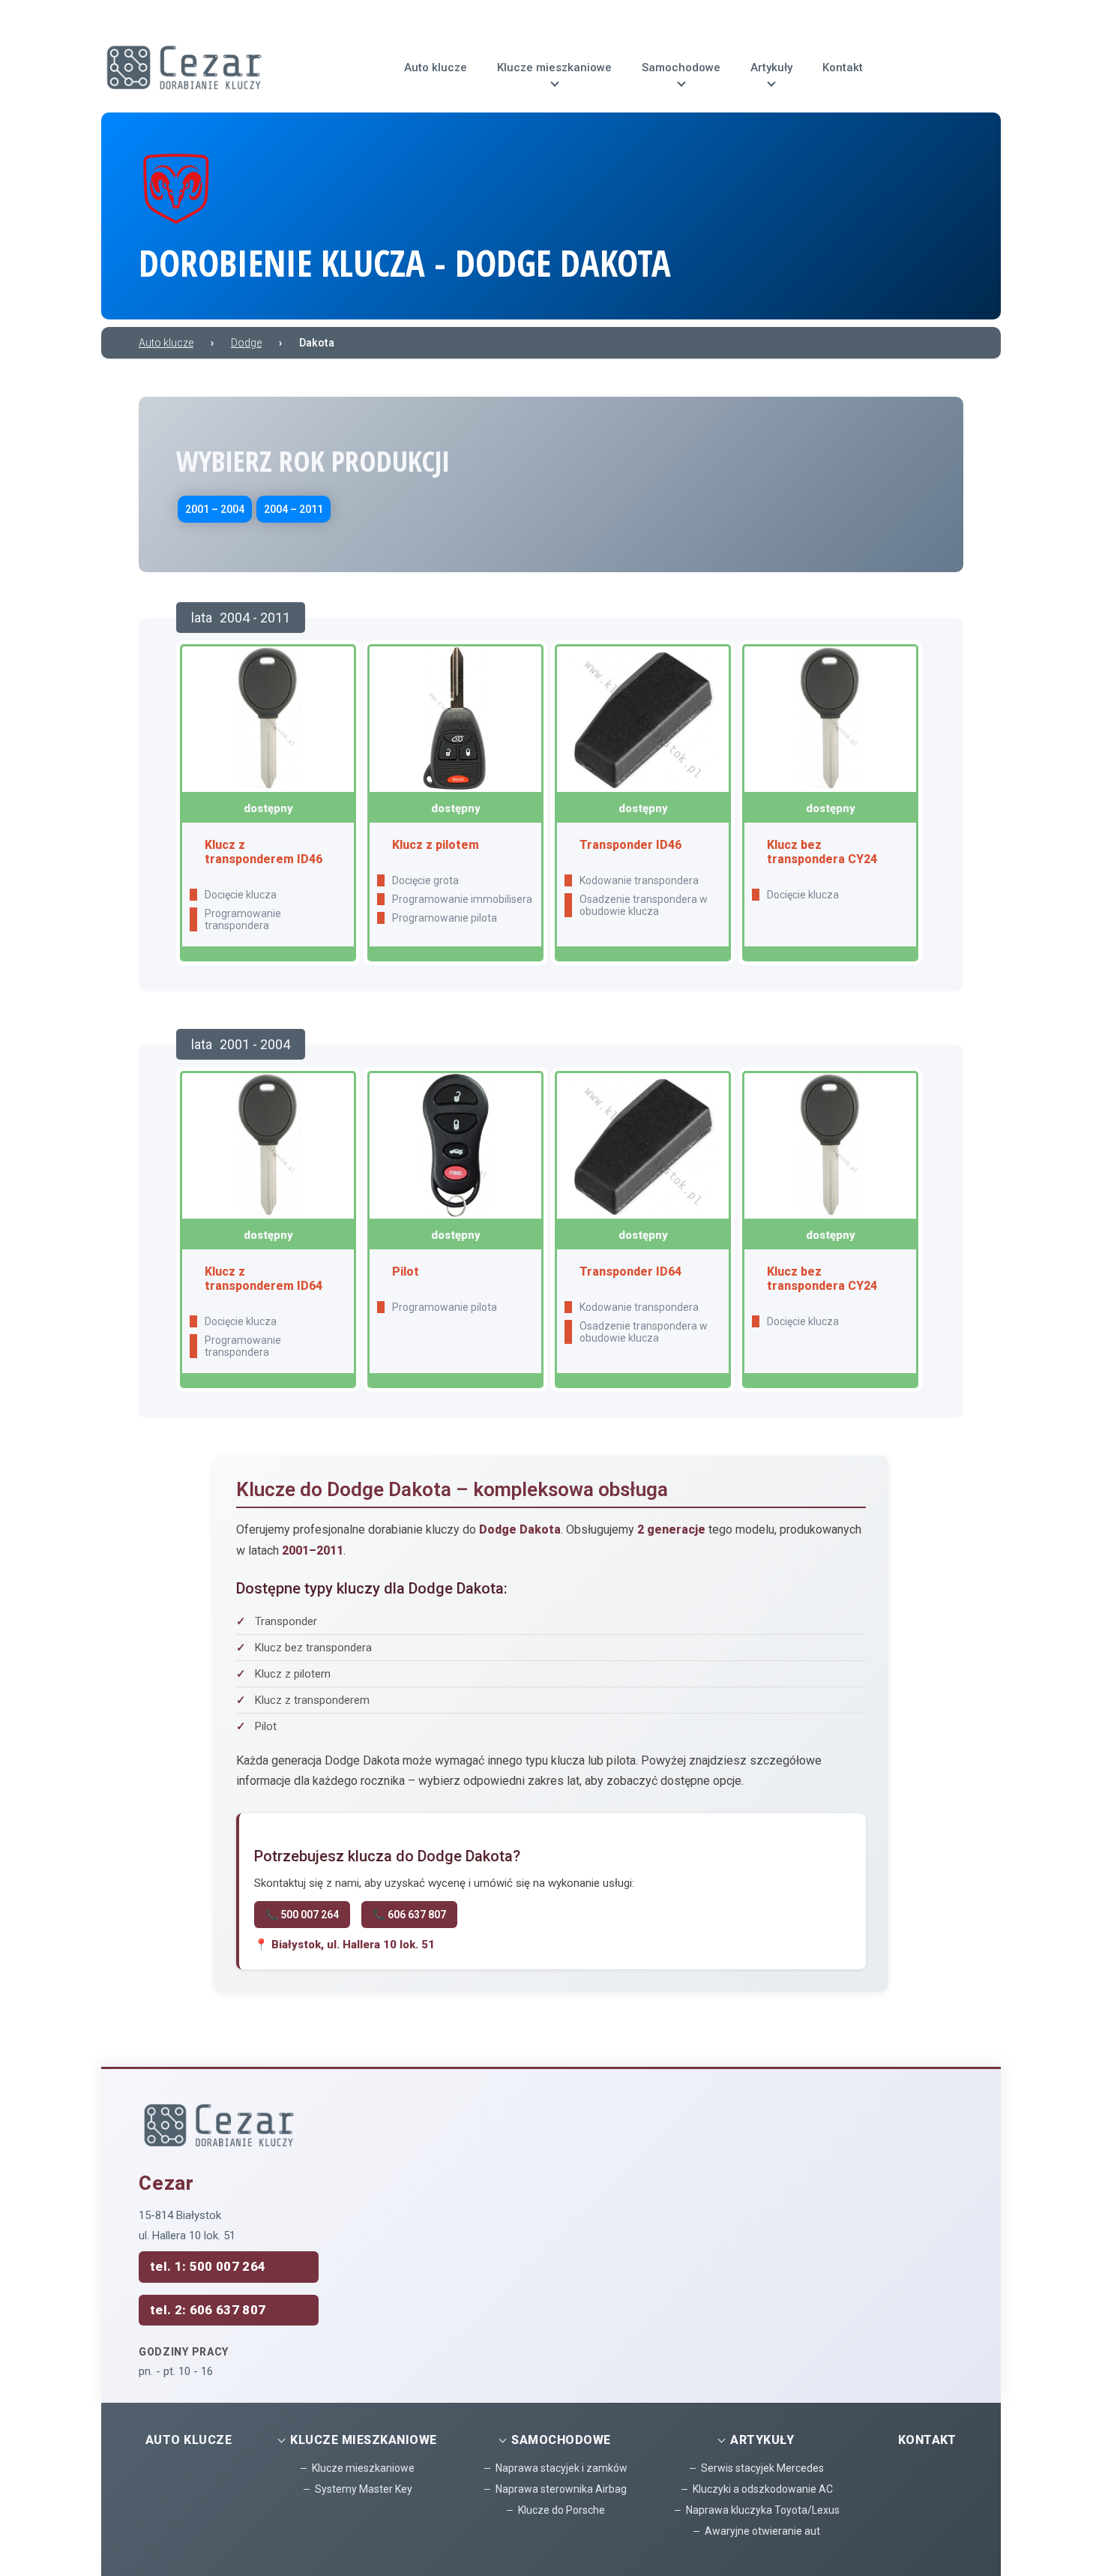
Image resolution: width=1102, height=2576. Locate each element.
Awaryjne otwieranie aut (762, 2531)
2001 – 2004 (215, 509)
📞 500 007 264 (302, 1915)
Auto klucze (189, 2440)
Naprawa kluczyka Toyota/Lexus (763, 2510)
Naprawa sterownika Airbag (561, 2489)
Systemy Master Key (364, 2489)
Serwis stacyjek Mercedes (762, 2468)
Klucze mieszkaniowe (363, 2468)
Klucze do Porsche (561, 2510)
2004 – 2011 (293, 509)
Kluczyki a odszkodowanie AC (763, 2489)
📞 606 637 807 (409, 1915)
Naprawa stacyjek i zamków (561, 2468)
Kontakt (927, 2440)
